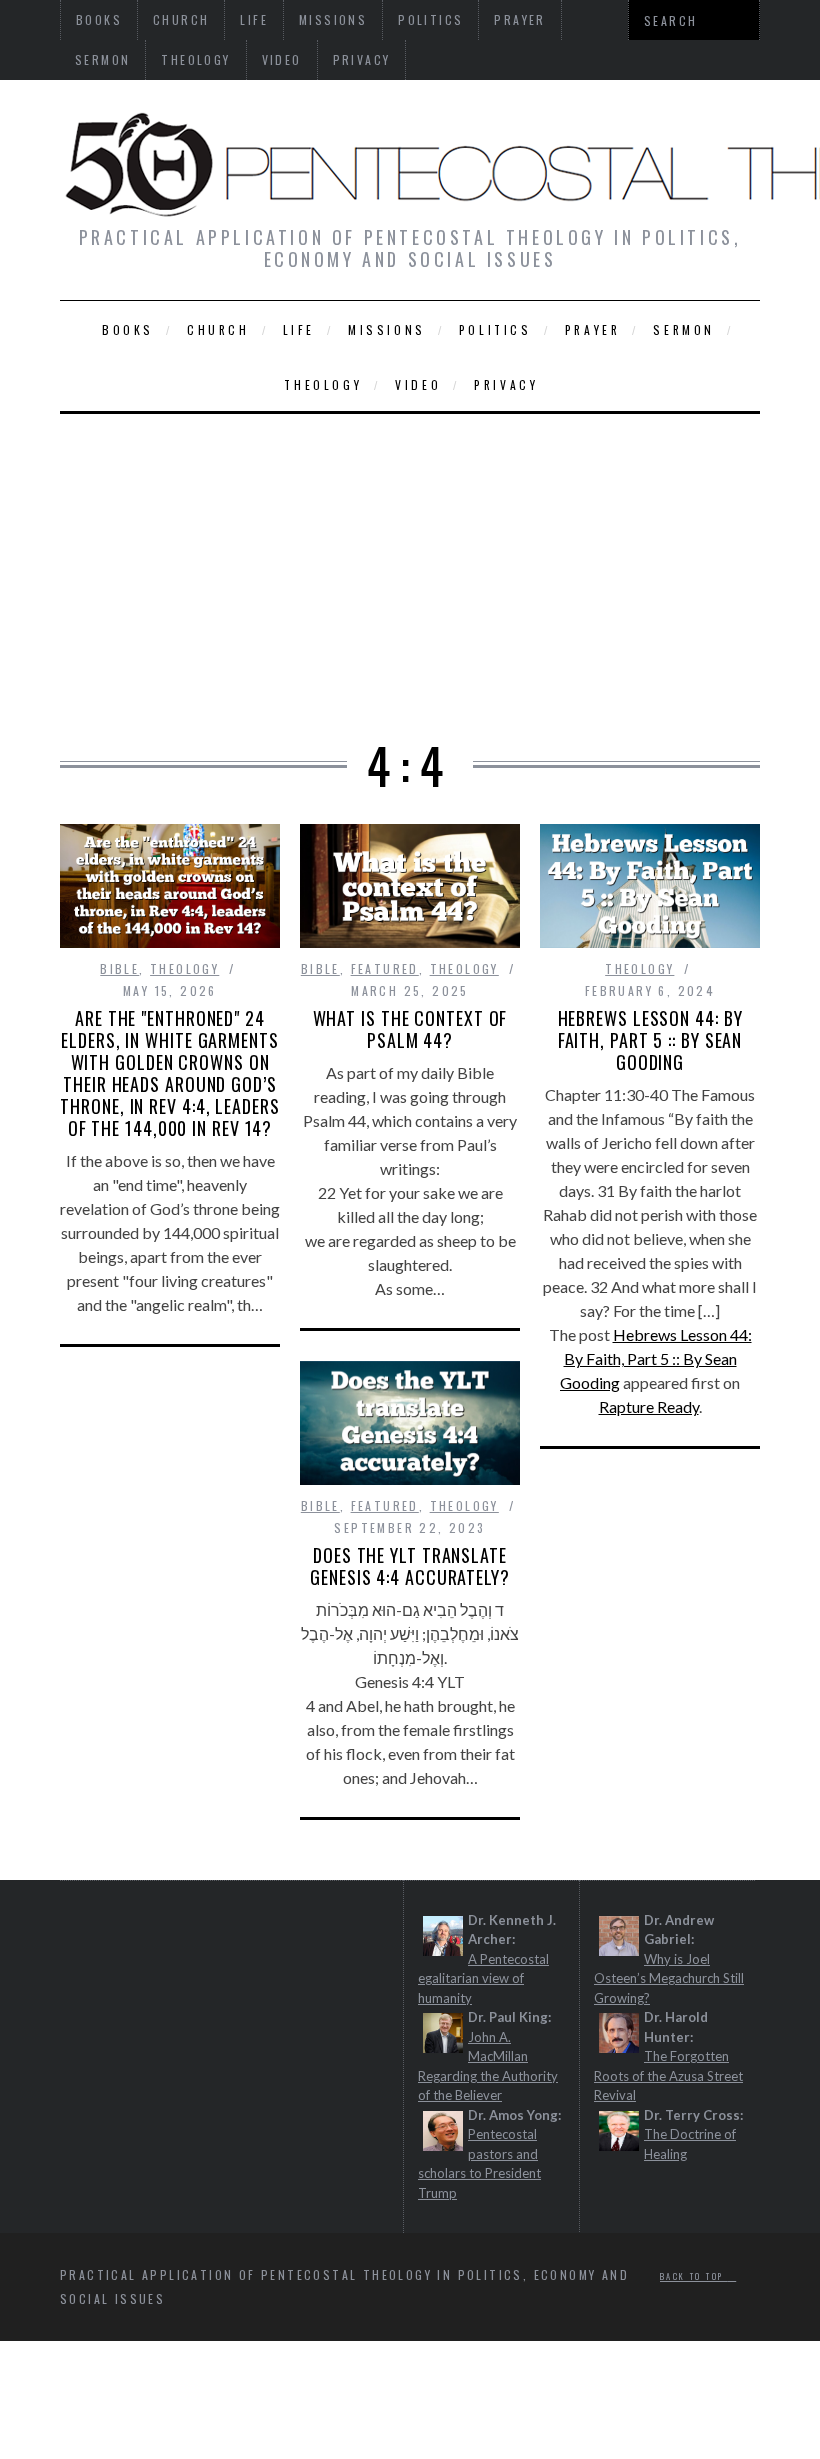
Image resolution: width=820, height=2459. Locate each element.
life (299, 329)
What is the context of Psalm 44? (410, 1029)
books (128, 329)
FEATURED (385, 968)
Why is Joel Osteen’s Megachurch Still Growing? (669, 1978)
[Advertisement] (410, 564)
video (282, 59)
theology (195, 59)
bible (119, 968)
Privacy (362, 59)
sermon (102, 59)
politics (495, 329)
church (218, 329)
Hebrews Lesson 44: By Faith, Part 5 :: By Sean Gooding (650, 1040)
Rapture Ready (649, 1406)
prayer (593, 329)
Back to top (694, 2276)
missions (387, 329)
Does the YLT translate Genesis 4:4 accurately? (410, 1566)
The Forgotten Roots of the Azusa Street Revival (668, 2075)
